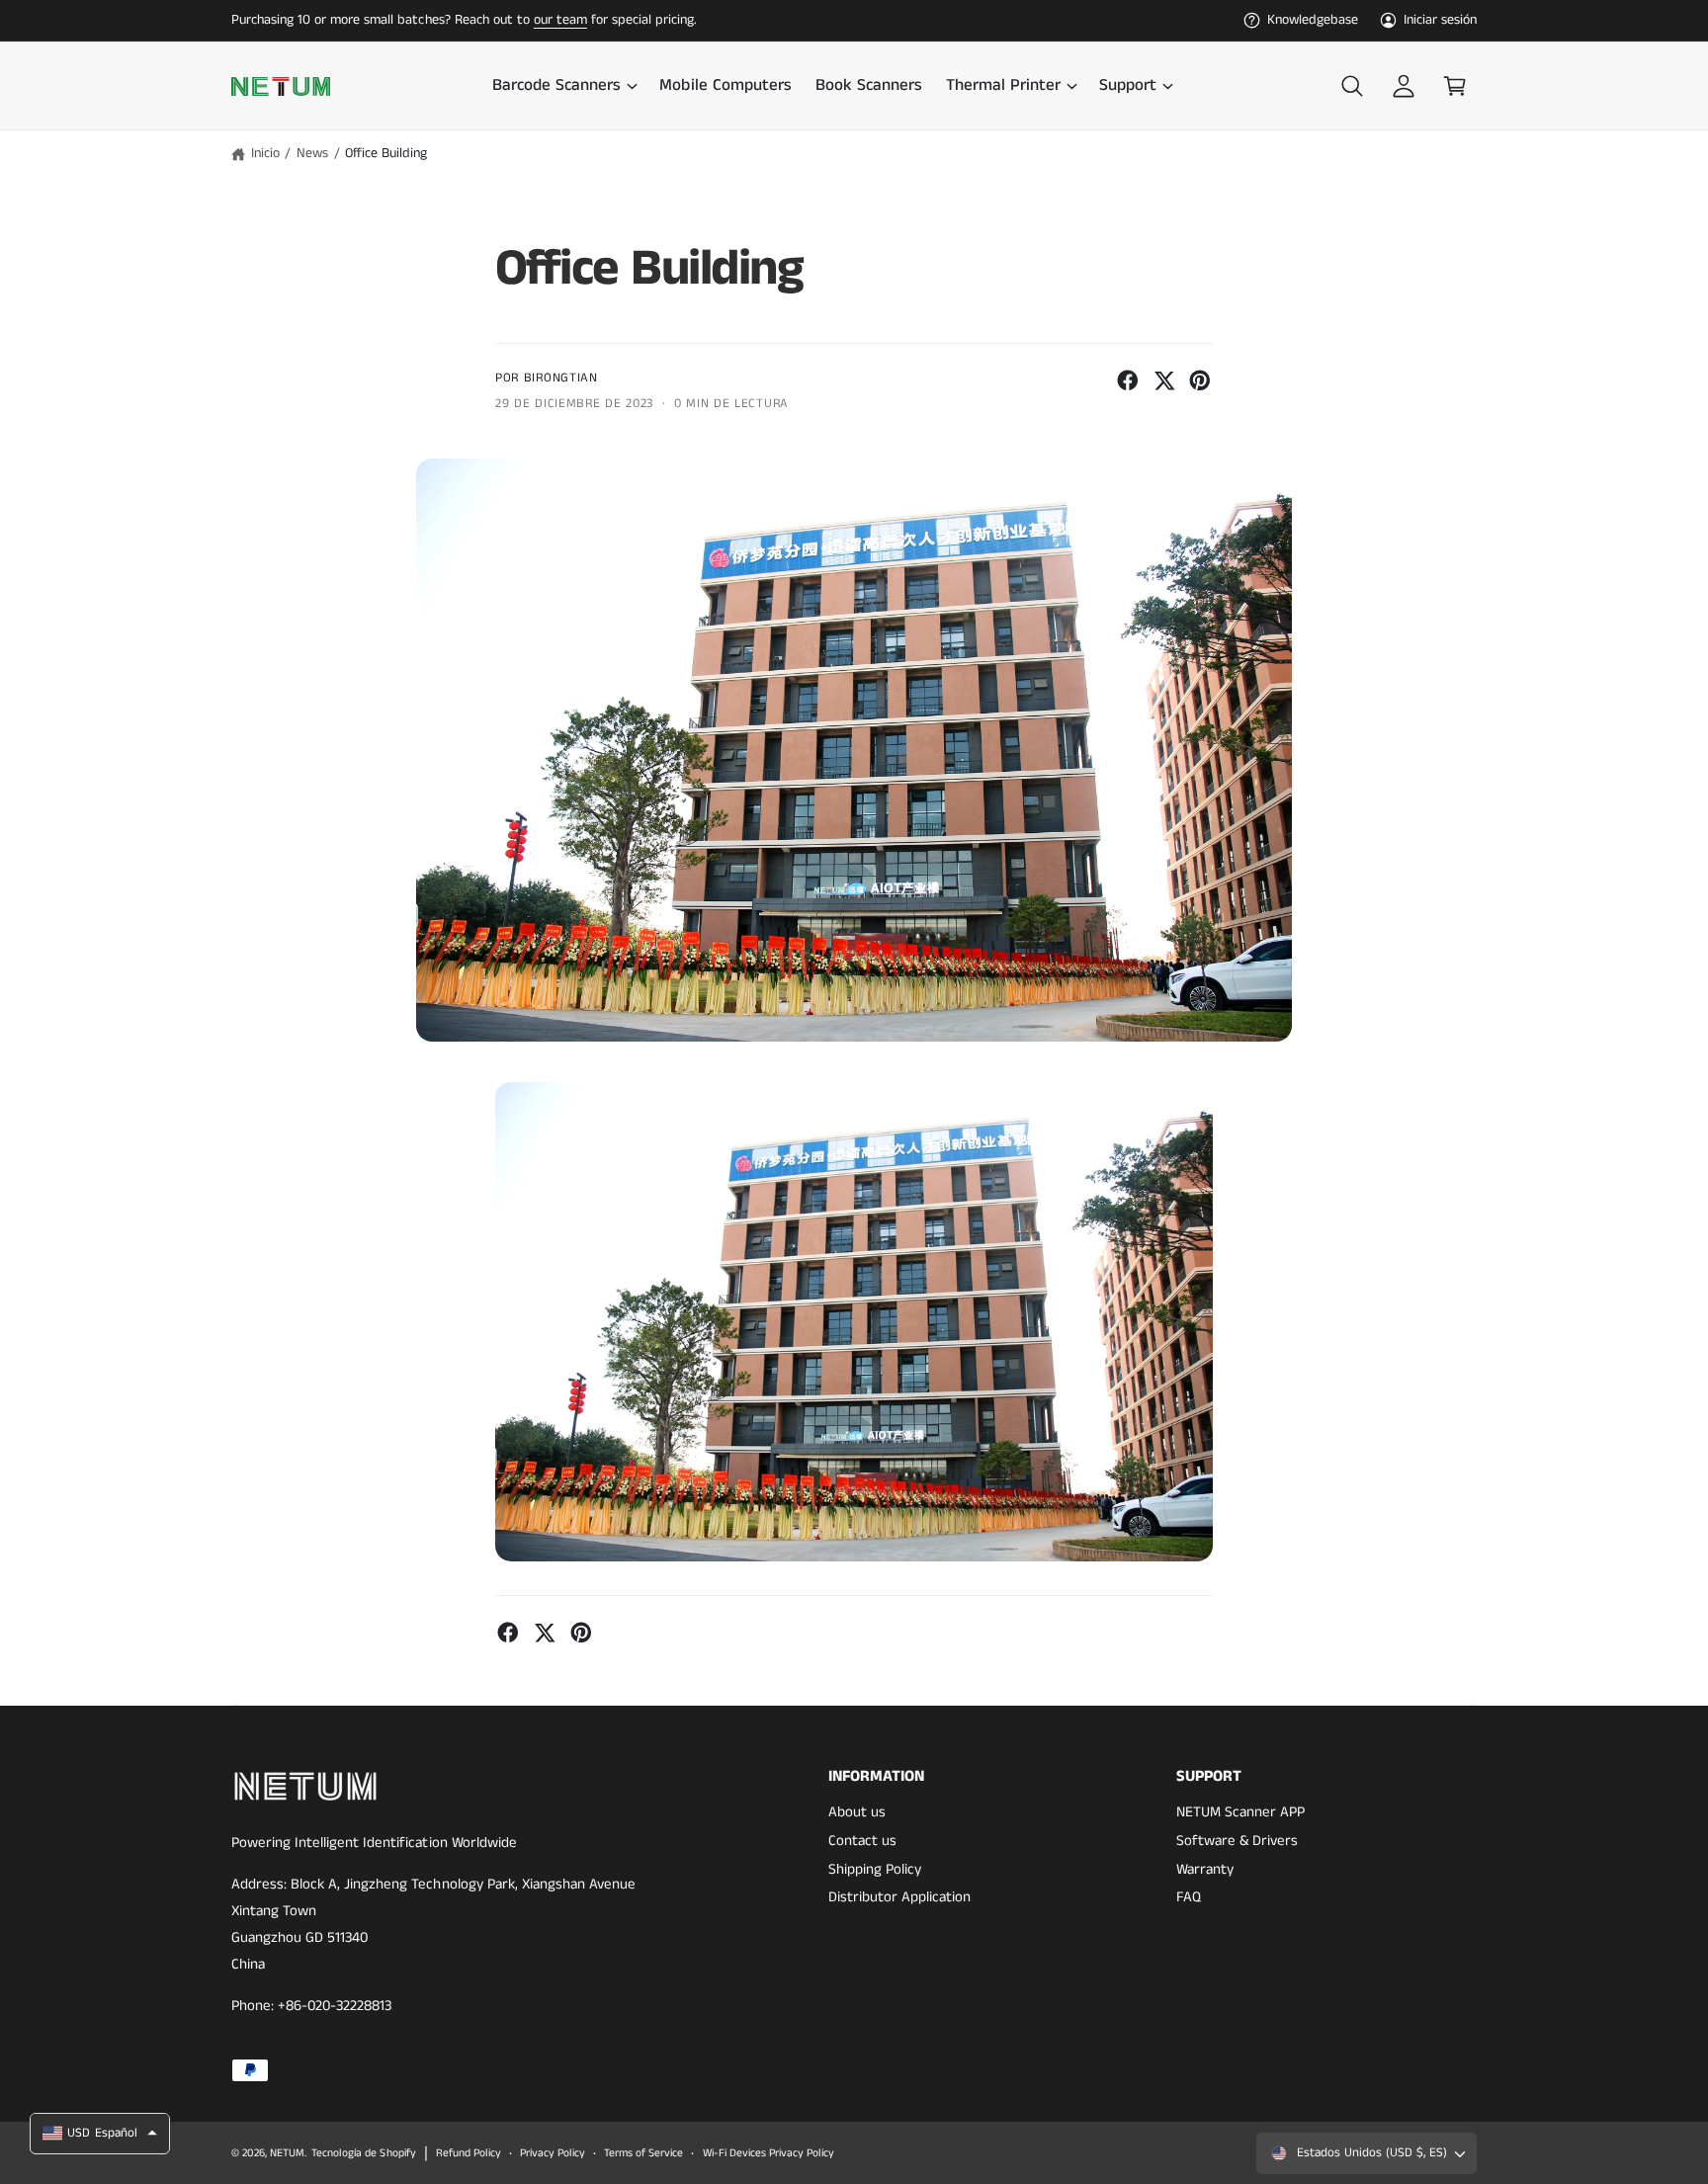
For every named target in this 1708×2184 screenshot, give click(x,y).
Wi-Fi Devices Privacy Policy (769, 2153)
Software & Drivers (1237, 1841)
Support (1128, 86)
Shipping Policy (875, 1869)
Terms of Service (643, 2153)
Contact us (862, 1841)
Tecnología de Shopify (363, 2153)
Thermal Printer (1003, 86)
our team (560, 20)
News (312, 153)
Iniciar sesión (1440, 20)
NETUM (287, 2153)
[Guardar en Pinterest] (1200, 380)
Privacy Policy (553, 2153)
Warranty (1205, 1869)
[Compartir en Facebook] (1128, 380)
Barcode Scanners (556, 86)
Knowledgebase (1313, 20)
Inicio (265, 153)
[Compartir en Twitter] (1164, 380)
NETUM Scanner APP (1240, 1812)
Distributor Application (899, 1897)
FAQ (1189, 1897)
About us (857, 1812)
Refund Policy (469, 2153)
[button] (564, 86)
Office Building (386, 153)
